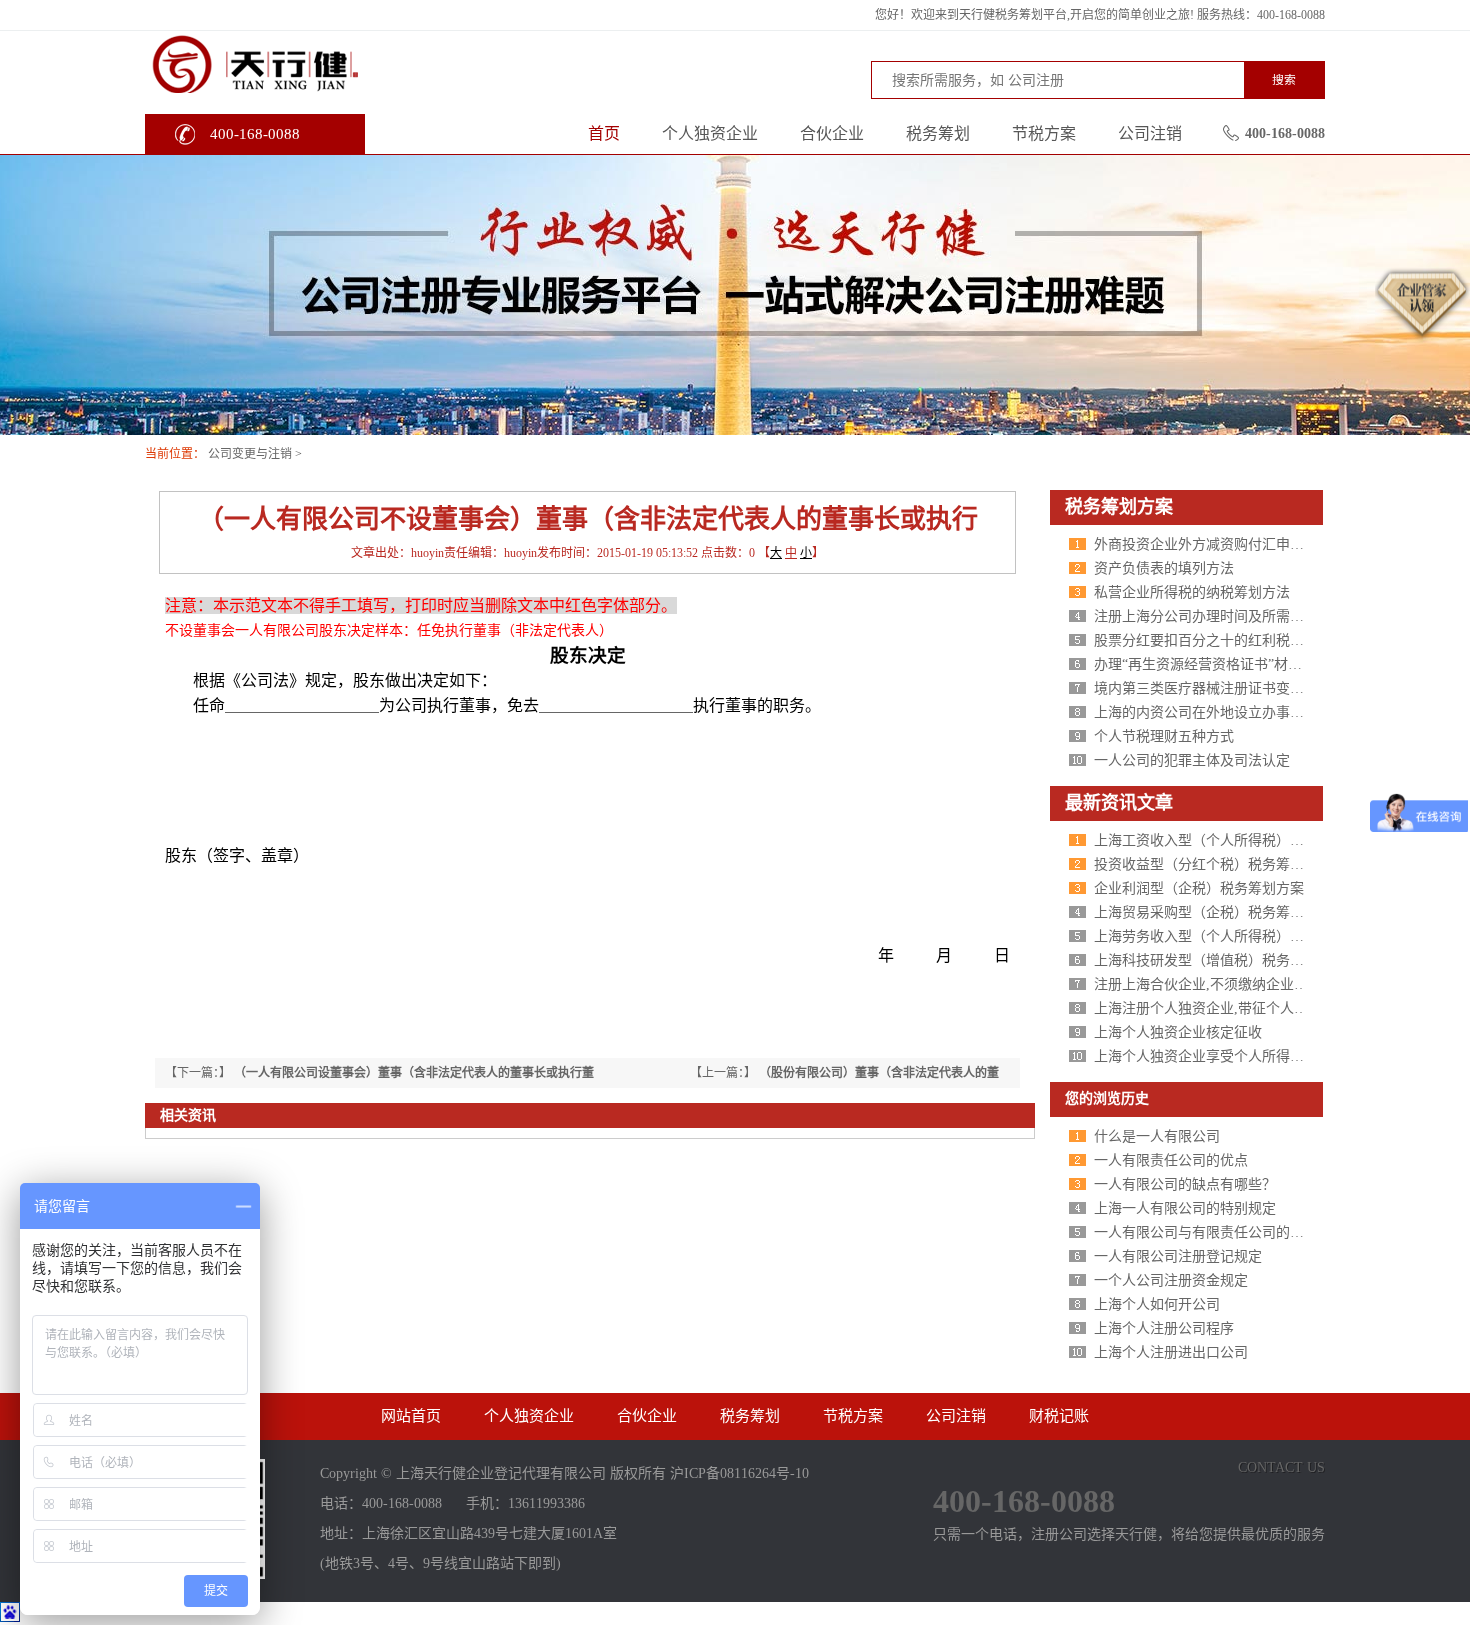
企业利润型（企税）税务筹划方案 (1199, 888)
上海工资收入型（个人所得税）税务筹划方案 (1234, 840)
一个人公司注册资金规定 (1171, 1280)
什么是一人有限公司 (1157, 1136)
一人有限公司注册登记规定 (1178, 1256)
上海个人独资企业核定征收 (1178, 1032)
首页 (604, 133)
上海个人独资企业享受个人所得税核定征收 (1227, 1056)
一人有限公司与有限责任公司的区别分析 (1220, 1232)
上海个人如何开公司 (1157, 1304)
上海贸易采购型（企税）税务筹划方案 (1213, 912)
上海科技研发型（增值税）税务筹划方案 (1220, 960)
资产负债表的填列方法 (1164, 568)
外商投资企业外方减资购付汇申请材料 (1213, 544)
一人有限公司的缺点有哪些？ (1185, 1184)
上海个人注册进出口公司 (1171, 1352)
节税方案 (1044, 133)
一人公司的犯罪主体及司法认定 (1192, 760)
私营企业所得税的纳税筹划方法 (1192, 592)
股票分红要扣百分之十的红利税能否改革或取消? (1244, 640)
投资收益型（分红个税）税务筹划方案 (1213, 864)
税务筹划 (938, 133)
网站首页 (411, 1416)
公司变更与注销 (250, 454)
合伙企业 (832, 133)
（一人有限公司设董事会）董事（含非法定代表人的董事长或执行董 (414, 1073)
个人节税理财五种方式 (1164, 736)
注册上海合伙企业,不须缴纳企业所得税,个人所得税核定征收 (1280, 984)
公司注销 (1150, 133)
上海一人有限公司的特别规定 (1185, 1208)
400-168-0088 (255, 134)
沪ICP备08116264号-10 (739, 1473)
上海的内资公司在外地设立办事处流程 (1213, 712)
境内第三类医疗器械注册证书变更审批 (1213, 688)
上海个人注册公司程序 (1164, 1328)
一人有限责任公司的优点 (1171, 1160)
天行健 (294, 63)
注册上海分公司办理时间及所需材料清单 (1220, 616)
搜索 (1284, 80)
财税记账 (1059, 1416)
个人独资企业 (710, 133)
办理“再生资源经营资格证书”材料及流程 (1219, 664)
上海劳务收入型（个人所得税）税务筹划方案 (1234, 936)
